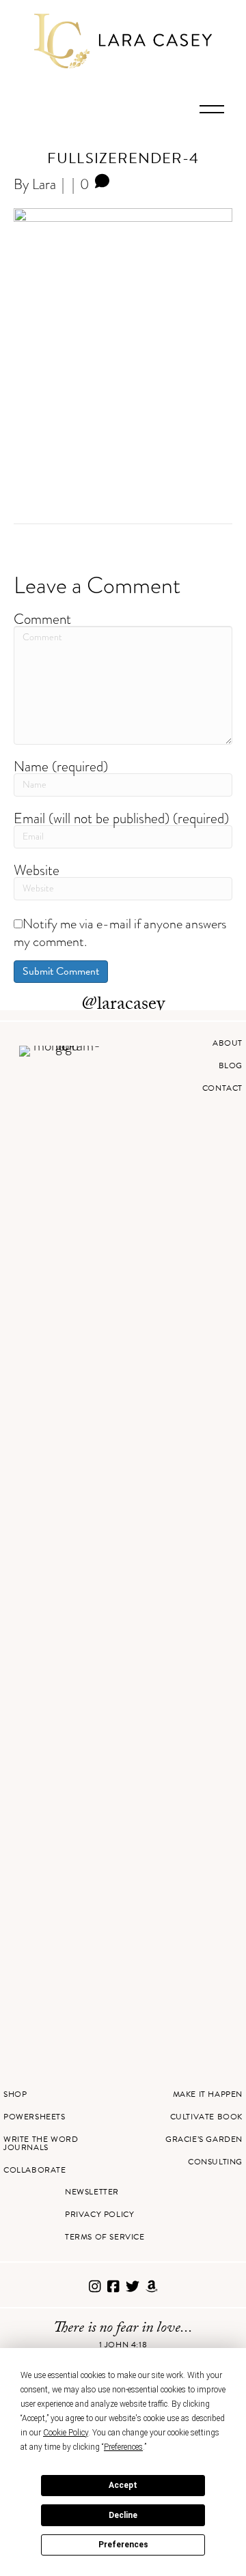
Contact (222, 1088)
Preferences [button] (123, 2447)
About (228, 1043)
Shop (15, 2094)
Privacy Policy (99, 2214)
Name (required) (61, 766)
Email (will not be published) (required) (121, 818)
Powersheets (35, 2117)
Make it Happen (208, 2094)
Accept (123, 2485)
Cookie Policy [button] (66, 2433)
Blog (231, 1065)
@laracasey (123, 1005)
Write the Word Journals (41, 2143)
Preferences (123, 2545)
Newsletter (92, 2192)
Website (37, 870)
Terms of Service (105, 2237)
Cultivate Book (206, 2117)
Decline (123, 2515)
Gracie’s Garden (204, 2139)
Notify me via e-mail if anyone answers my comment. (120, 932)
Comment (42, 619)
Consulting (215, 2162)
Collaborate (35, 2170)
